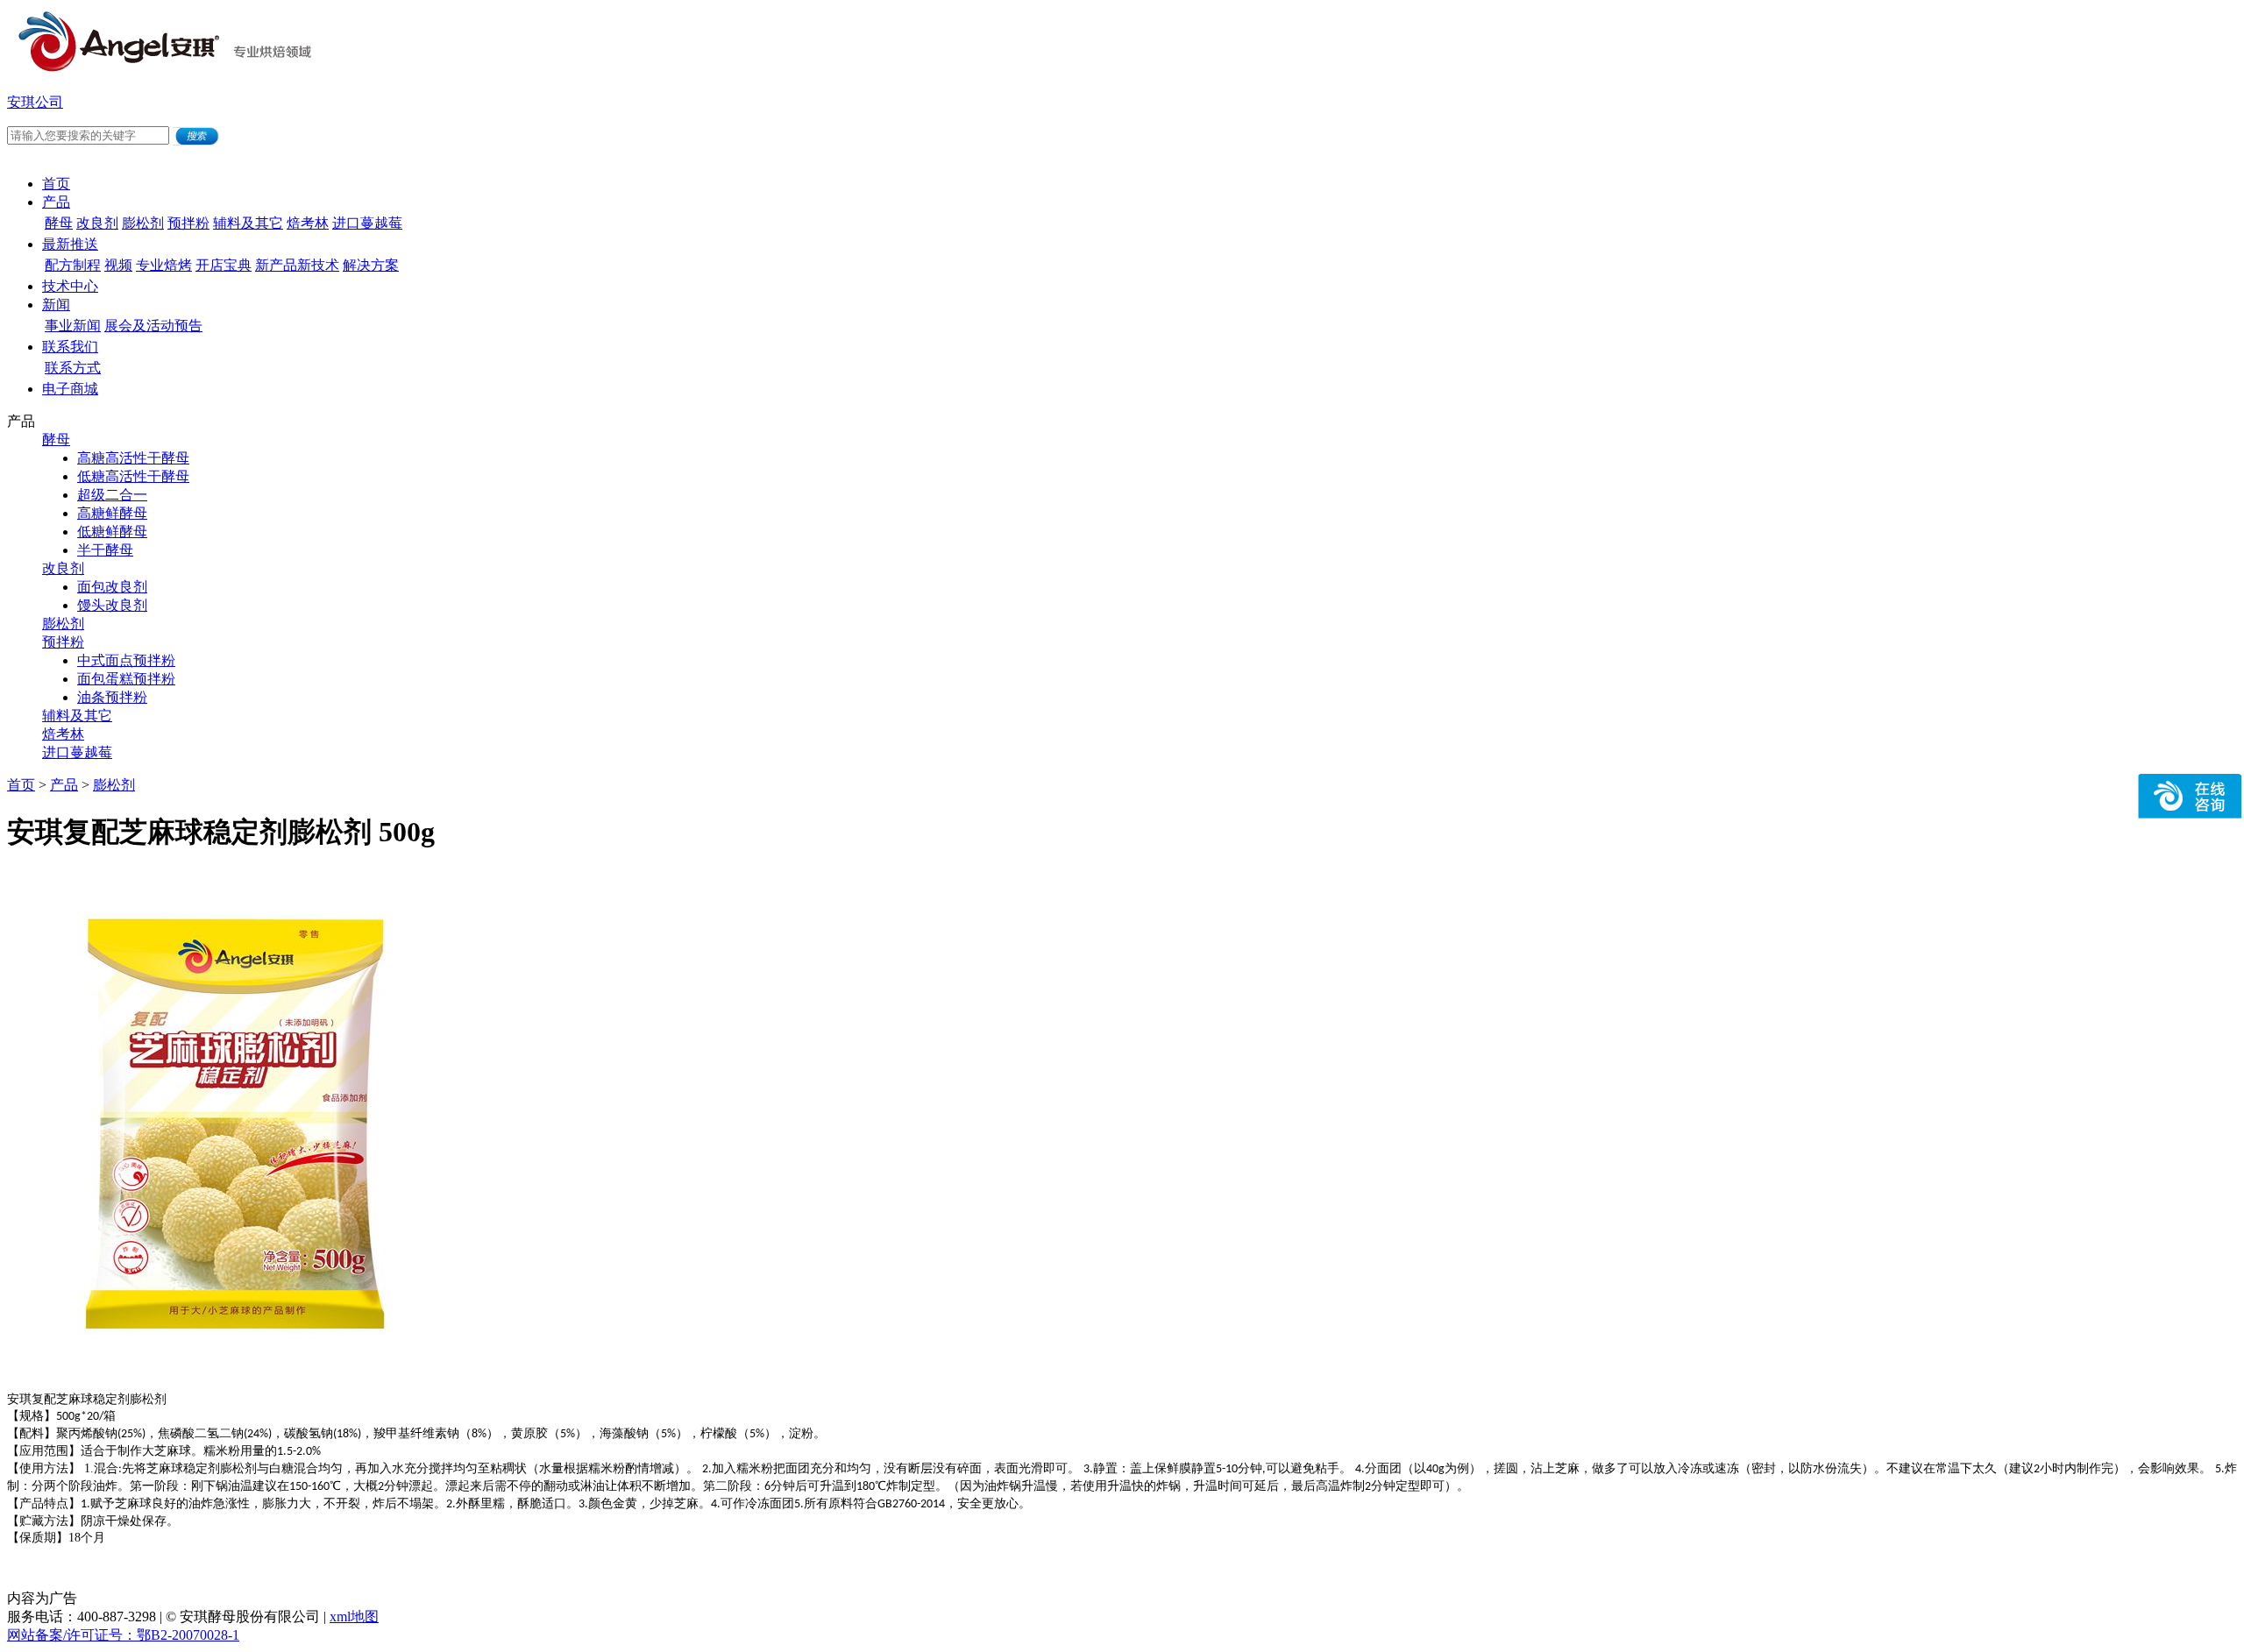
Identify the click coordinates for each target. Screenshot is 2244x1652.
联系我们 (70, 347)
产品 (56, 202)
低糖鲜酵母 (112, 532)
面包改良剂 (112, 587)
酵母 (59, 223)
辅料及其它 (248, 223)
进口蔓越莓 (367, 223)
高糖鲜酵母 (112, 513)
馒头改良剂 (112, 605)
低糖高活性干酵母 (133, 476)
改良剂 (97, 223)
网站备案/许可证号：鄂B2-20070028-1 (123, 1635)
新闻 (56, 305)
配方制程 (73, 265)
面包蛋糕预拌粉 (126, 679)
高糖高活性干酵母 (133, 458)
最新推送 (70, 244)
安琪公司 (35, 102)
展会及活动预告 (153, 326)
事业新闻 (73, 326)
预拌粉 (188, 223)
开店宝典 (224, 265)
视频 (118, 265)
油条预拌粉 (112, 697)
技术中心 (70, 286)
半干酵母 (105, 550)
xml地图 (354, 1617)
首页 (56, 184)
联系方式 (73, 368)
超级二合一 (112, 495)
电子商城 (70, 389)
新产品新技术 (297, 265)
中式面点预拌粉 (126, 660)
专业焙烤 (164, 265)
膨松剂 (143, 223)
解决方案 (371, 265)
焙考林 (308, 223)
